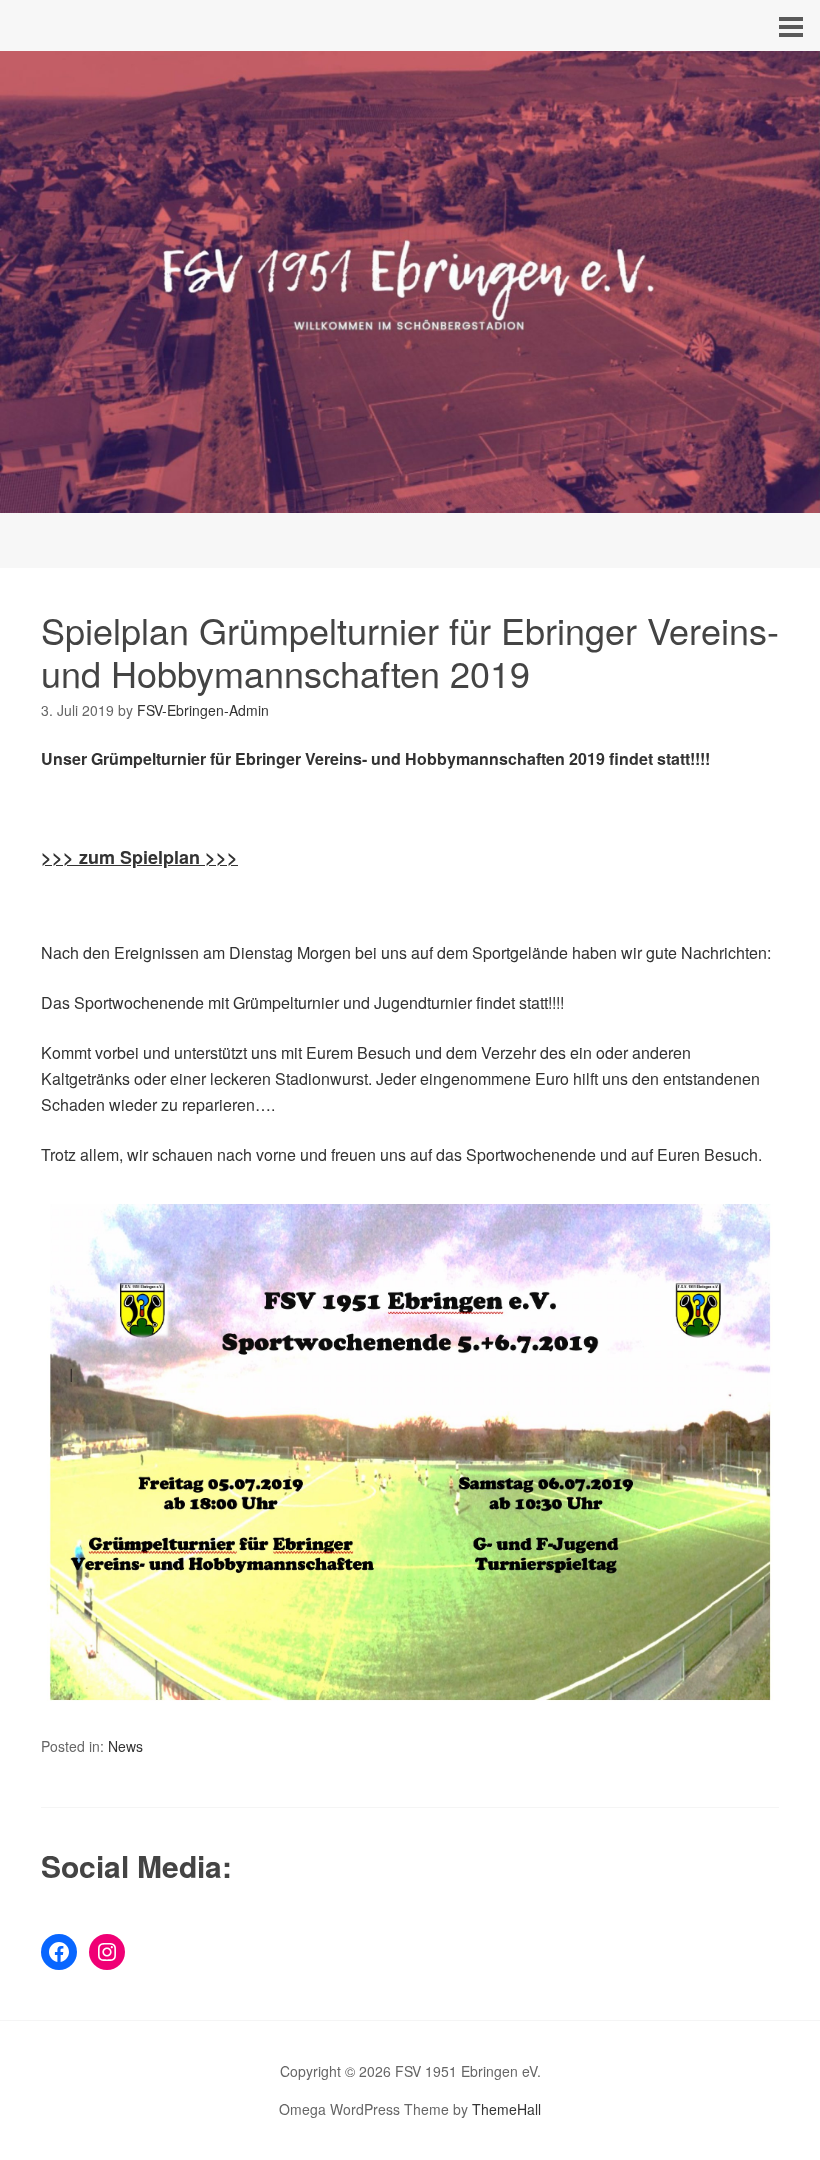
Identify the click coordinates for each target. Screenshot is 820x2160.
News (125, 1746)
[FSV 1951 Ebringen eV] (410, 494)
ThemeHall (506, 2109)
